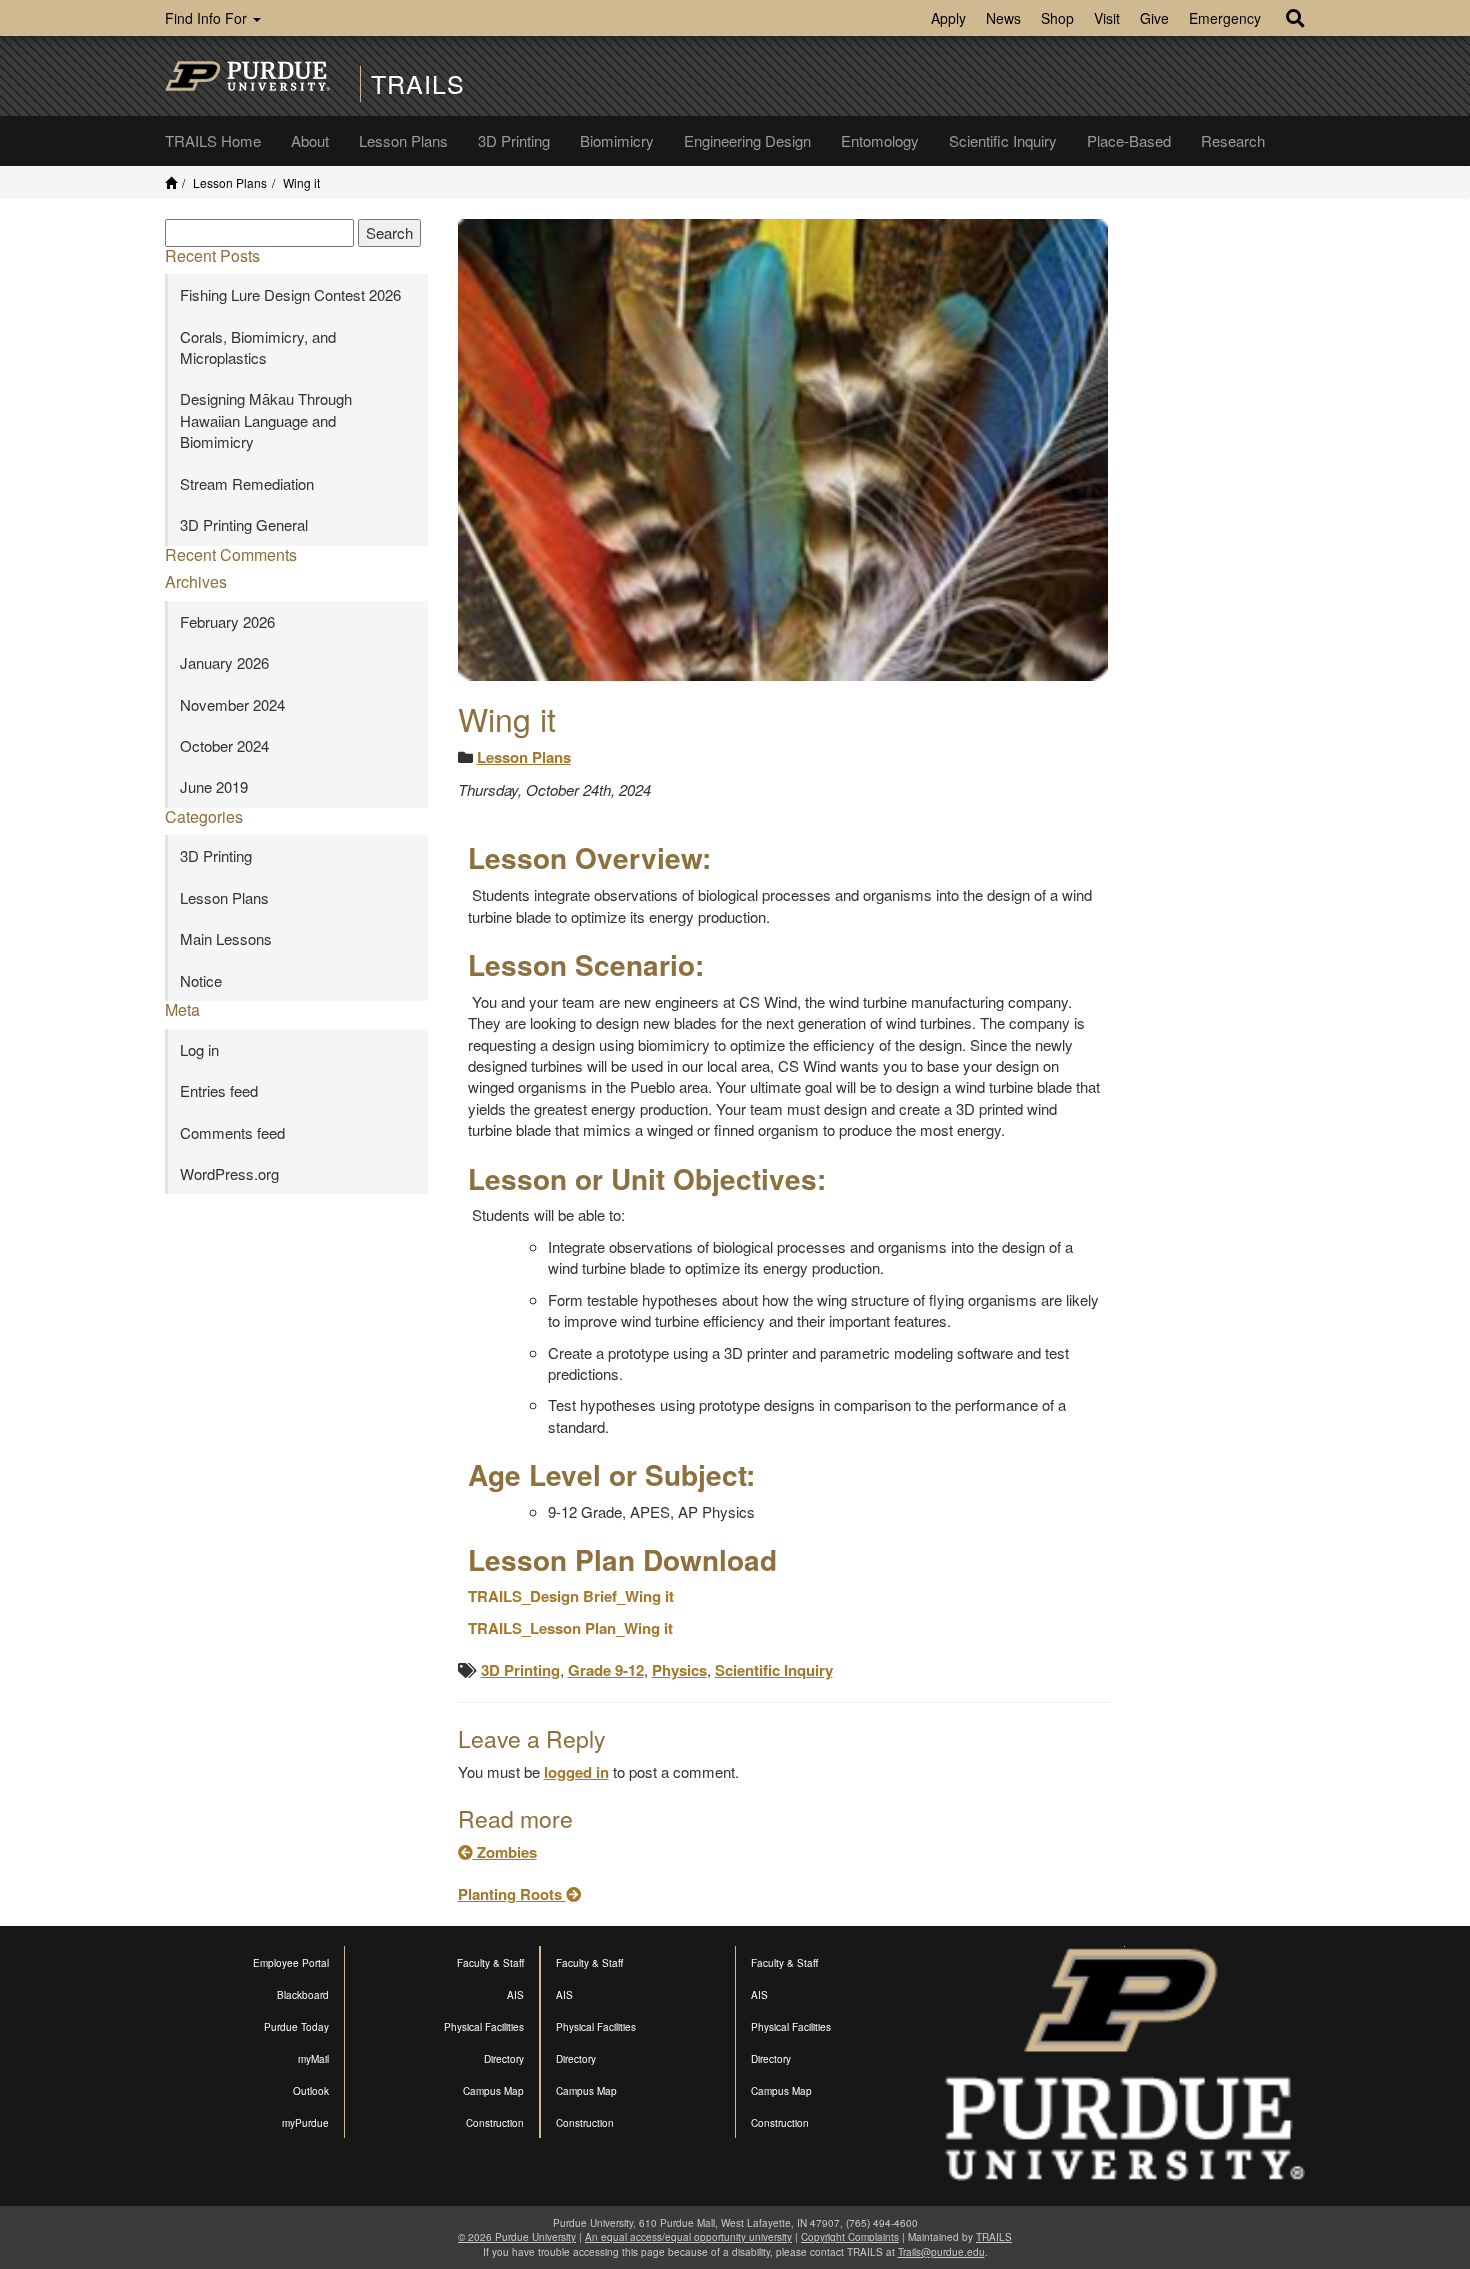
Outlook (311, 2091)
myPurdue (305, 2123)
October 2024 (224, 745)
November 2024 (232, 704)
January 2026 (224, 662)
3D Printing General (244, 524)
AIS (515, 1995)
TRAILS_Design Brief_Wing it (571, 1596)
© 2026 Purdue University (517, 2237)
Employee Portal (291, 1963)
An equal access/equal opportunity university (688, 2237)
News (1003, 18)
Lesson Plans (403, 140)
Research (1233, 140)
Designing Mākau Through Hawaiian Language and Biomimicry (266, 420)
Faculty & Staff (490, 1963)
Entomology (880, 140)
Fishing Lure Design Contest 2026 (290, 294)
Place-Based (1129, 140)
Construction (495, 2123)
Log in (199, 1049)
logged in (576, 1772)
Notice (201, 980)
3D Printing (514, 140)
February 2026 (227, 621)
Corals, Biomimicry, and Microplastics (258, 347)
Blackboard (303, 1995)
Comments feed (232, 1132)
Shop (1057, 18)
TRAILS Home (213, 140)
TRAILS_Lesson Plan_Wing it (570, 1628)
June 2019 (214, 786)
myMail (313, 2059)
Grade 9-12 (606, 1670)
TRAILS (418, 83)
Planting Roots (512, 1894)
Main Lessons (226, 938)
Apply (948, 18)
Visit (1107, 18)
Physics (679, 1670)
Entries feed (219, 1090)
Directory (504, 2059)
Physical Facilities (484, 2027)
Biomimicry (617, 140)
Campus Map (493, 2091)
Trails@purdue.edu (941, 2252)
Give (1154, 18)
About (310, 140)
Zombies (505, 1852)
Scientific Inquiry (1003, 140)
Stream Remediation (247, 483)
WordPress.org (229, 1173)
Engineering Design (747, 140)
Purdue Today (296, 2027)
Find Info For (208, 18)
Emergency (1225, 18)
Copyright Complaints (850, 2237)
